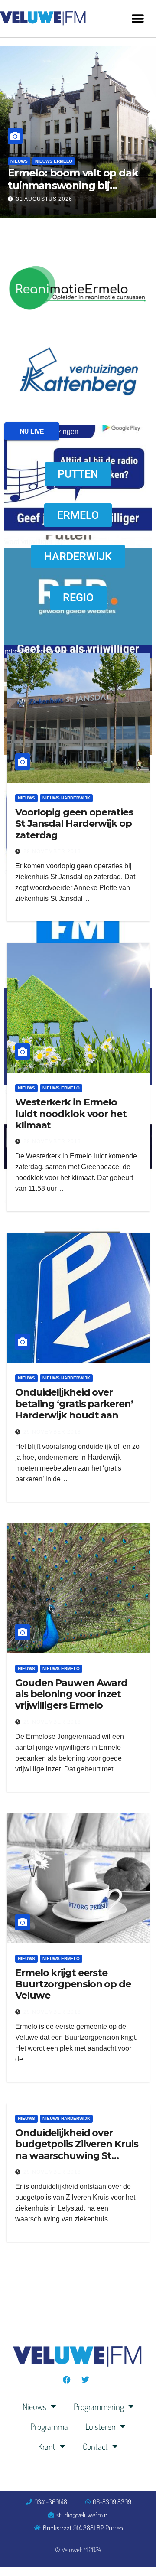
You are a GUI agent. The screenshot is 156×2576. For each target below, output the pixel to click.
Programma (49, 2426)
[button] (138, 18)
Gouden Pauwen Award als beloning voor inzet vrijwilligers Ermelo (71, 1694)
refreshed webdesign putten (47, 651)
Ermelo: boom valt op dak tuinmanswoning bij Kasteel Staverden (73, 185)
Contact (95, 2446)
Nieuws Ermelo (54, 161)
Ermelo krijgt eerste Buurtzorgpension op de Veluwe (73, 1984)
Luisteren (101, 2426)
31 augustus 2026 (44, 199)
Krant (47, 2446)
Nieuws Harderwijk (66, 798)
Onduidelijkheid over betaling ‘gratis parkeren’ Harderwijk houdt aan (74, 1404)
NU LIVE (32, 431)
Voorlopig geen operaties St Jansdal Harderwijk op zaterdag (74, 824)
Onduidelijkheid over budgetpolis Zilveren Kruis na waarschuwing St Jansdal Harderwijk (76, 2150)
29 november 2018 (52, 851)
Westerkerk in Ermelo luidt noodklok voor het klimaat (71, 1114)
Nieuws (19, 161)
